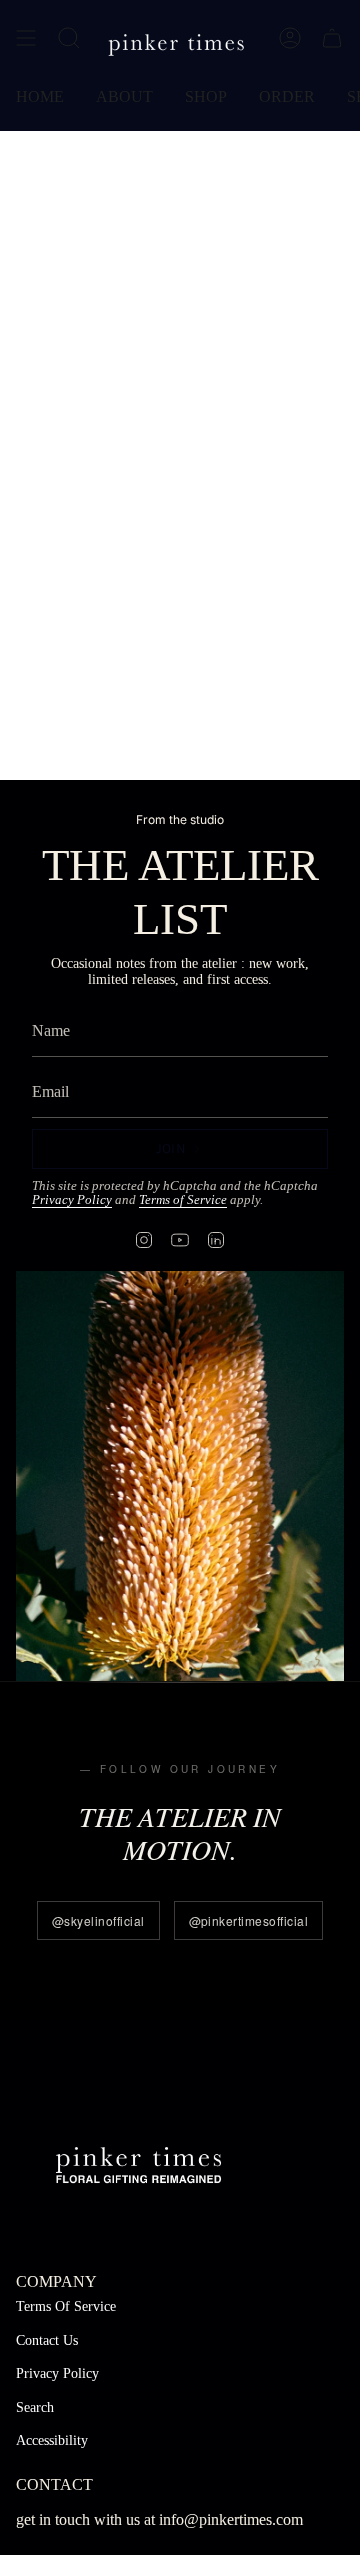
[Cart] (332, 38)
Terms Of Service (66, 2306)
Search (35, 2407)
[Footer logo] (138, 2162)
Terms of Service (183, 1200)
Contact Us (47, 2340)
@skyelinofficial (98, 1920)
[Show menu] (26, 38)
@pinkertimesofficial (249, 1920)
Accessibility (52, 2440)
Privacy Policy (72, 1200)
